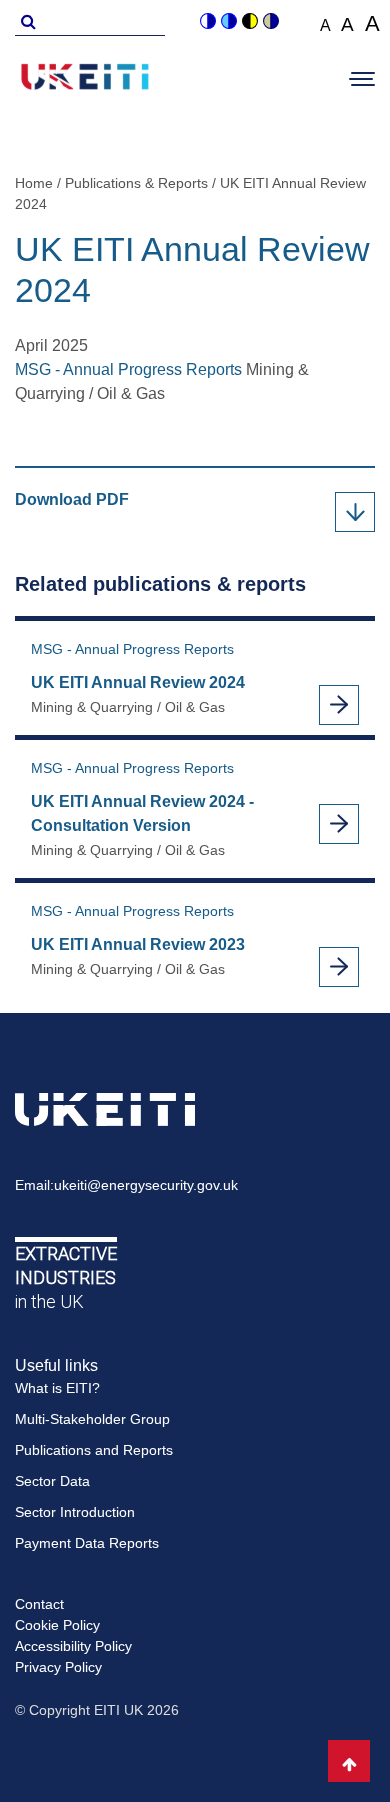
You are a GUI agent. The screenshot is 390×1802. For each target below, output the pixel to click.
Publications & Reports (136, 183)
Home (34, 183)
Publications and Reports (94, 1450)
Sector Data (52, 1481)
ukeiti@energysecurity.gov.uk (146, 1185)
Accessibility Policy (73, 1646)
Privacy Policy (58, 1667)
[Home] (85, 80)
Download (82, 501)
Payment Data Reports (87, 1543)
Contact (39, 1604)
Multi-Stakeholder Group (92, 1419)
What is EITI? (57, 1388)
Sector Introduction (75, 1512)
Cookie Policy (57, 1625)
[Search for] (25, 20)
